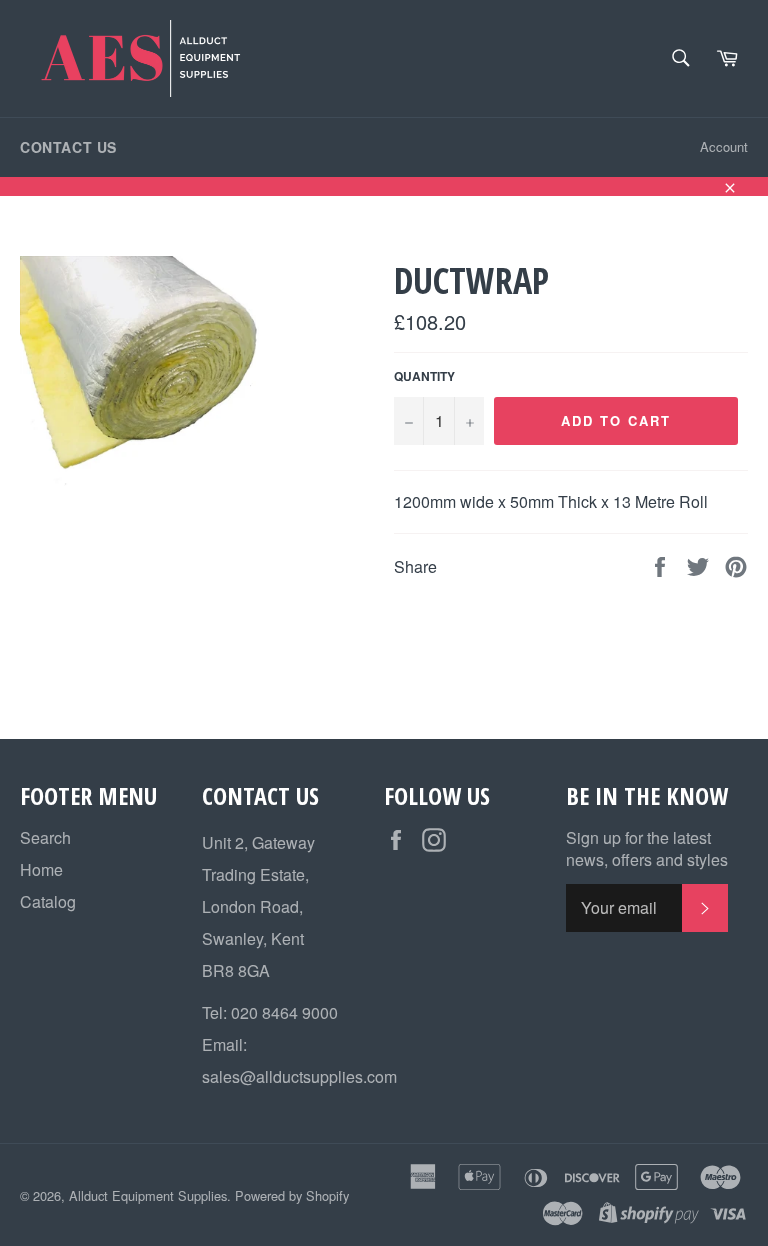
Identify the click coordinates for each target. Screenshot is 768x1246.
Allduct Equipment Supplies (148, 1195)
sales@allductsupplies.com (299, 1076)
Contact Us (68, 147)
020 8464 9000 (284, 1012)
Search (45, 837)
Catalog (48, 901)
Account (724, 146)
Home (41, 869)
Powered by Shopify (292, 1195)
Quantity (424, 376)
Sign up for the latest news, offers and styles (647, 849)
